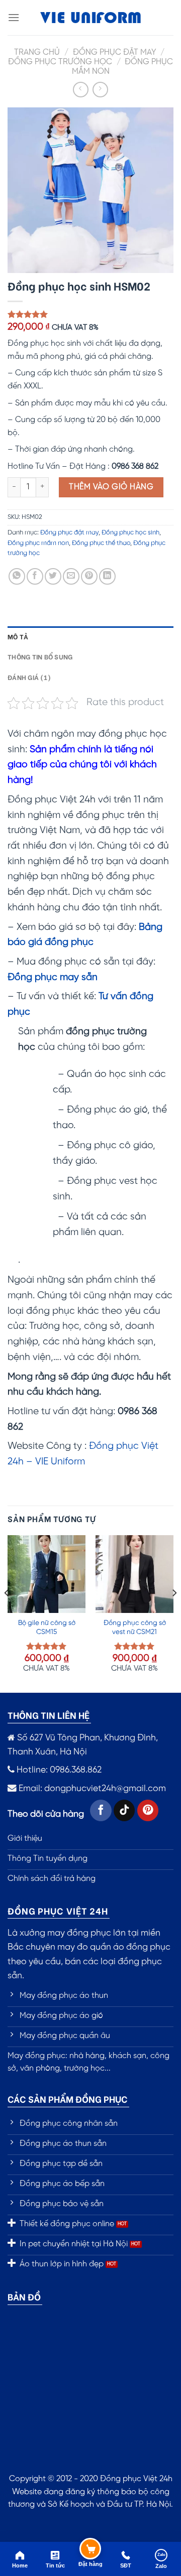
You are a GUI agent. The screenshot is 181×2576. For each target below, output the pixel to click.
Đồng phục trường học (60, 62)
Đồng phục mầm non (38, 543)
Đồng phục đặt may (115, 52)
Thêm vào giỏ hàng (111, 487)
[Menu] (14, 17)
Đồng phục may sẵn (53, 978)
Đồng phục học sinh (130, 533)
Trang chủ (37, 52)
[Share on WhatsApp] (17, 576)
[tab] (90, 636)
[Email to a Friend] (71, 576)
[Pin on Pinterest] (89, 576)
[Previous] (7, 1613)
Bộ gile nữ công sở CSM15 (47, 1628)
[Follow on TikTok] (124, 1810)
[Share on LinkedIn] (107, 576)
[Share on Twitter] (53, 576)
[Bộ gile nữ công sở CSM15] (47, 1574)
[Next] (174, 1613)
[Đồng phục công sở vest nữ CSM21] (134, 1574)
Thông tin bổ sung (40, 656)
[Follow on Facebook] (101, 1810)
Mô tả (18, 636)
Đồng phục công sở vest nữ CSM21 (135, 1628)
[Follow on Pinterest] (148, 1810)
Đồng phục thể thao (101, 543)
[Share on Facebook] (35, 576)
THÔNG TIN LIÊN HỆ (49, 1715)
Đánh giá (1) (29, 677)
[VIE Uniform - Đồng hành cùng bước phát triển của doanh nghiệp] (90, 18)
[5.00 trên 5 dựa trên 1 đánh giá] (90, 314)
